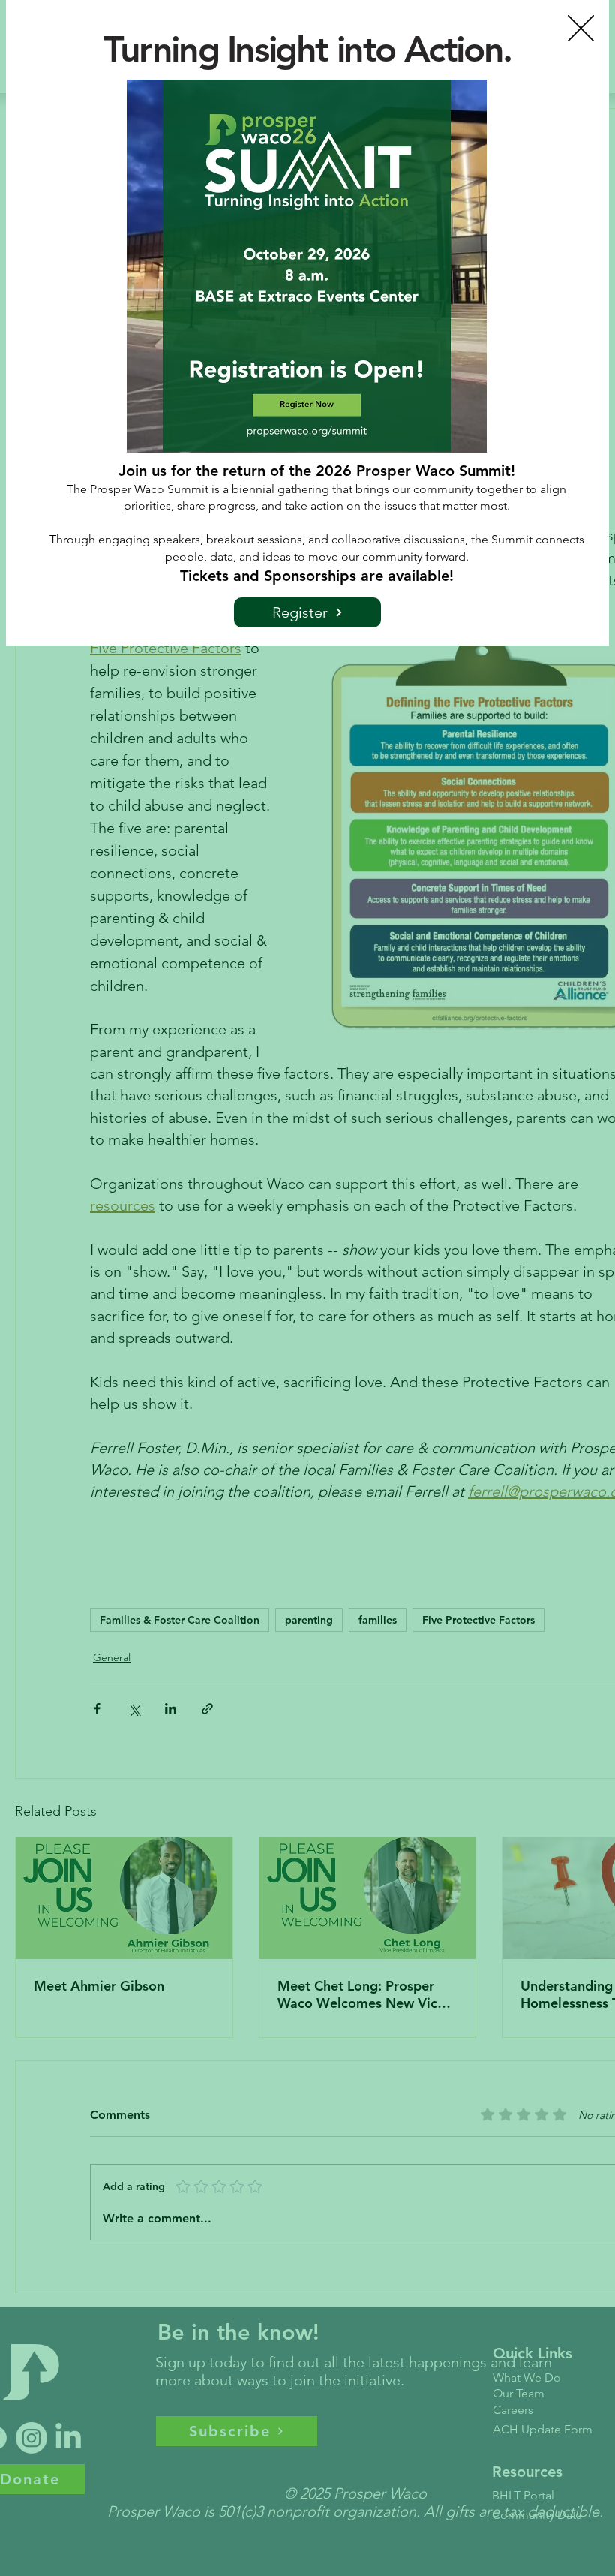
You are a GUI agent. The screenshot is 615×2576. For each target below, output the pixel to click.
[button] (581, 28)
